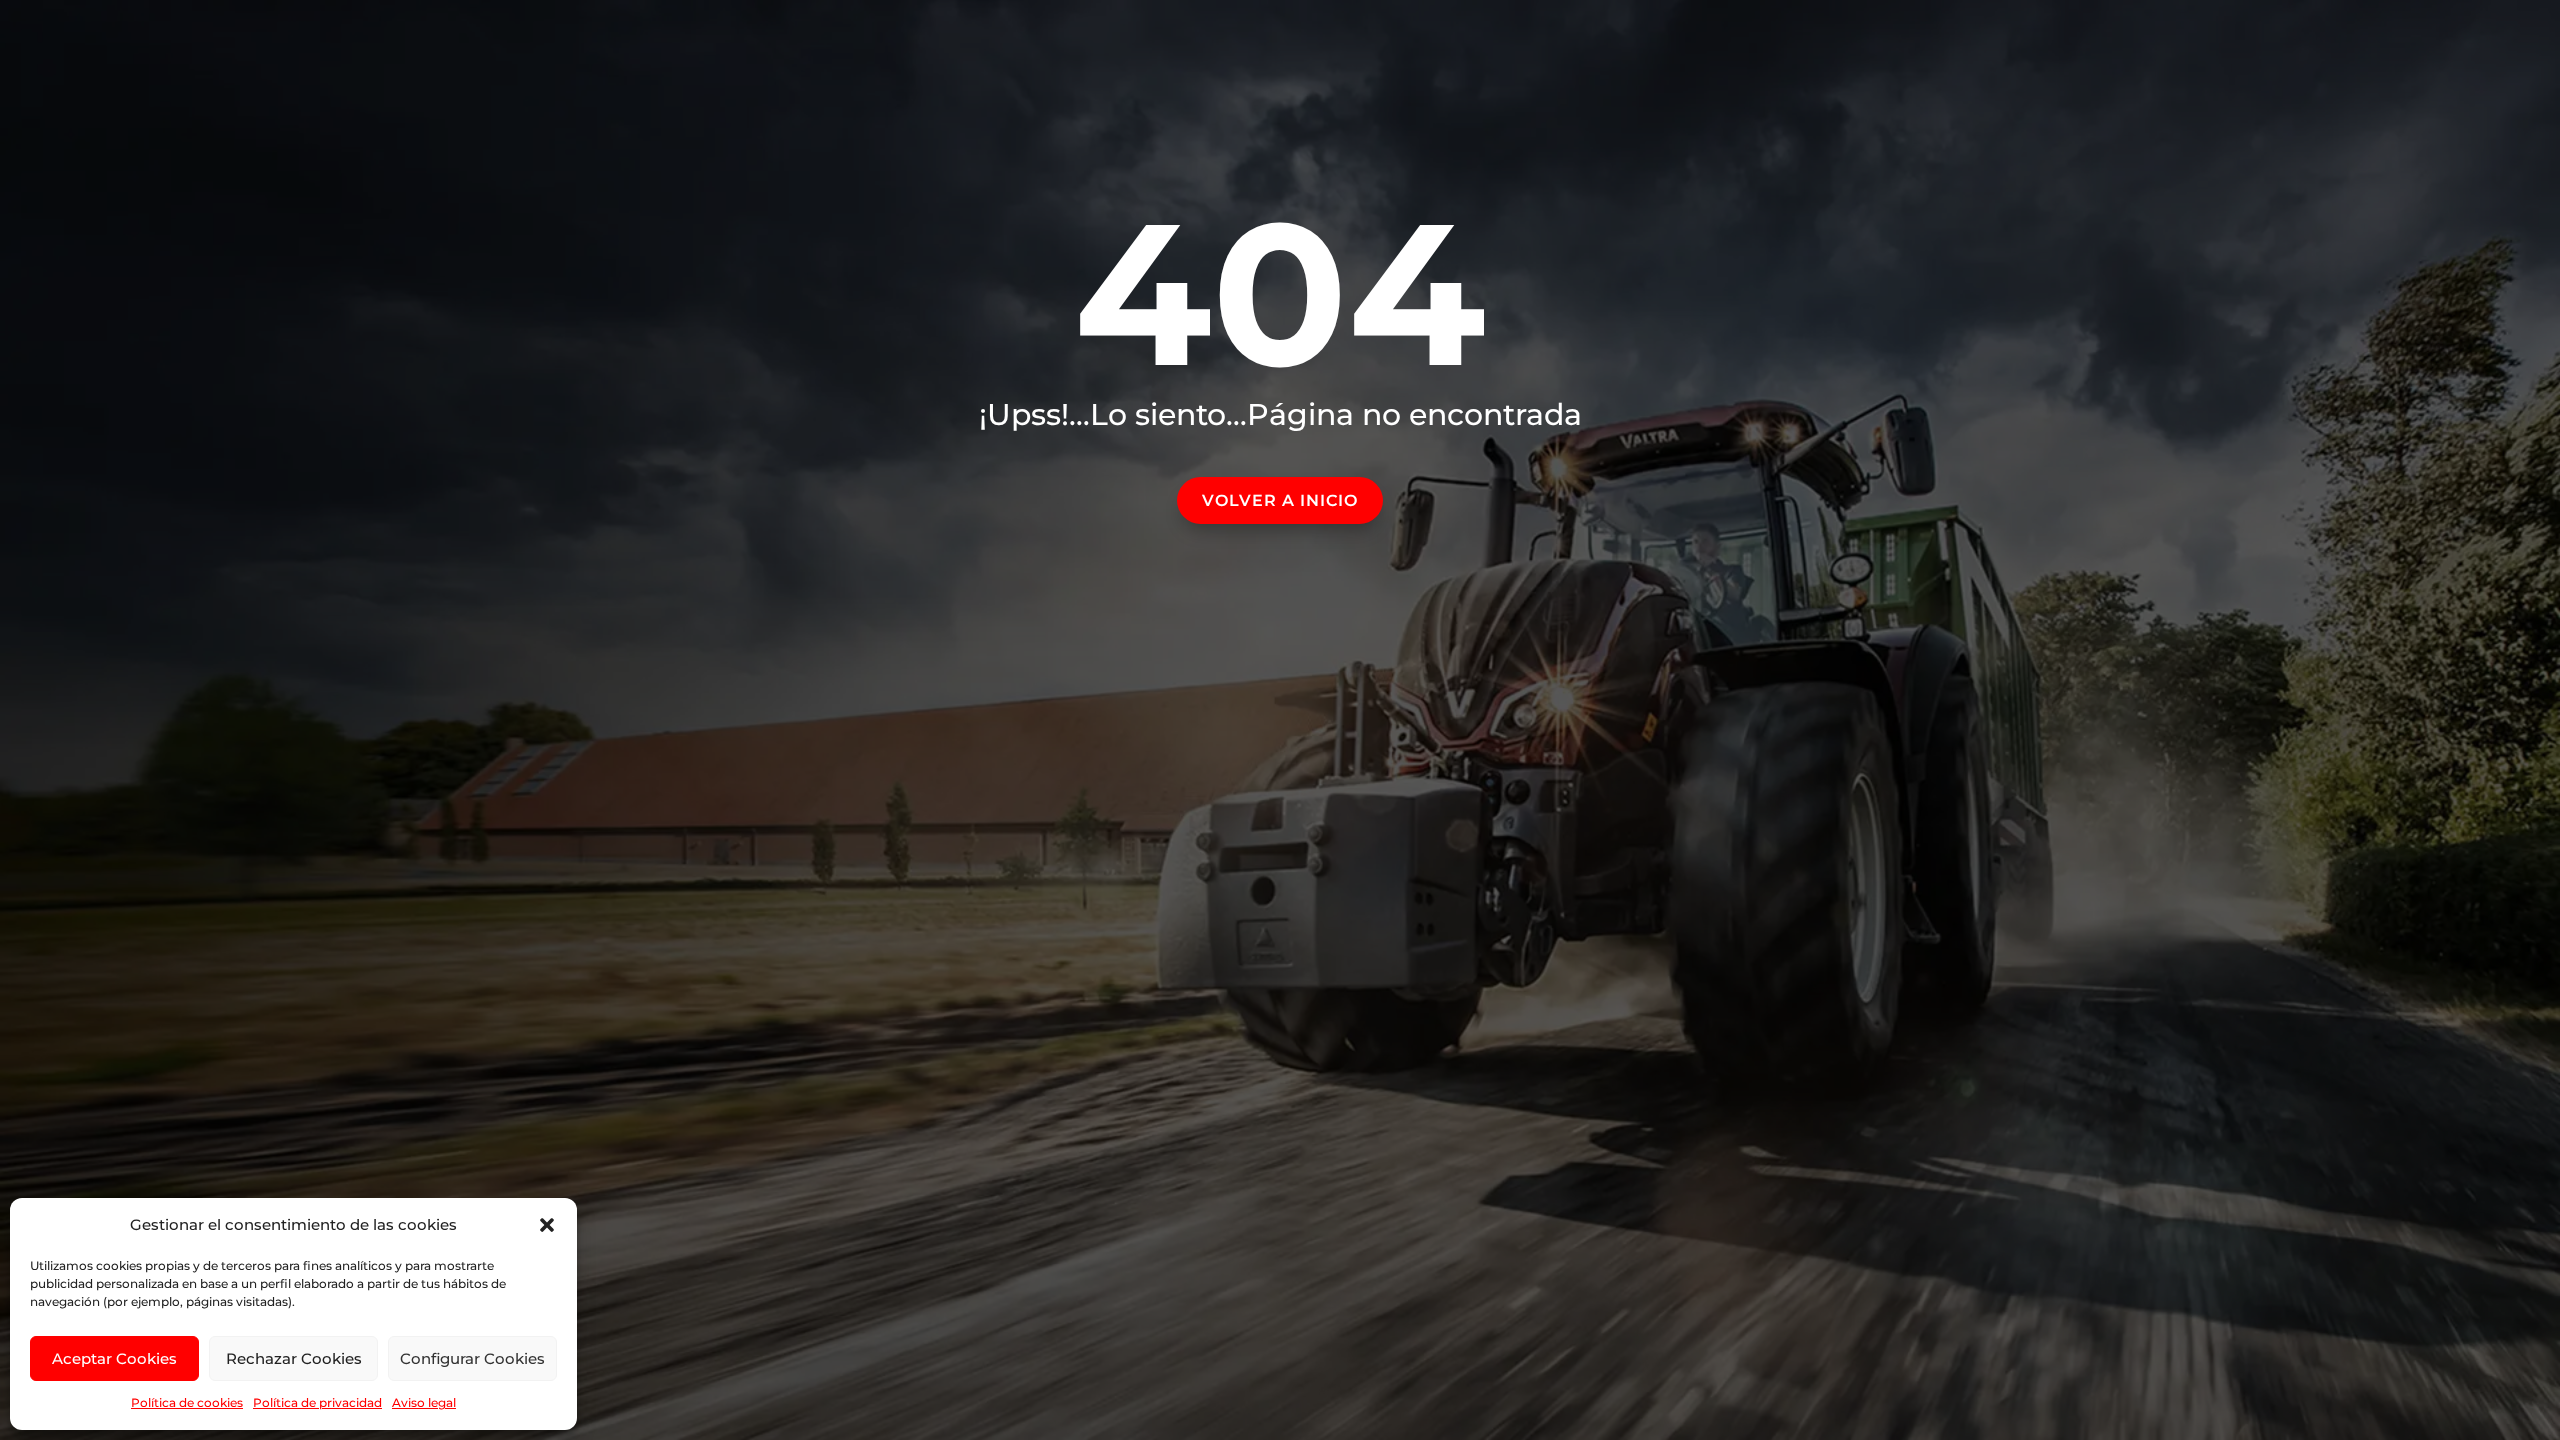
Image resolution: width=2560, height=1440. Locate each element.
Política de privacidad (317, 1402)
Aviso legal (424, 1402)
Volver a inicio (1280, 500)
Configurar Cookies (472, 1358)
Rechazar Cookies (294, 1358)
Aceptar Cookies (114, 1358)
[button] (547, 1225)
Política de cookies (187, 1402)
